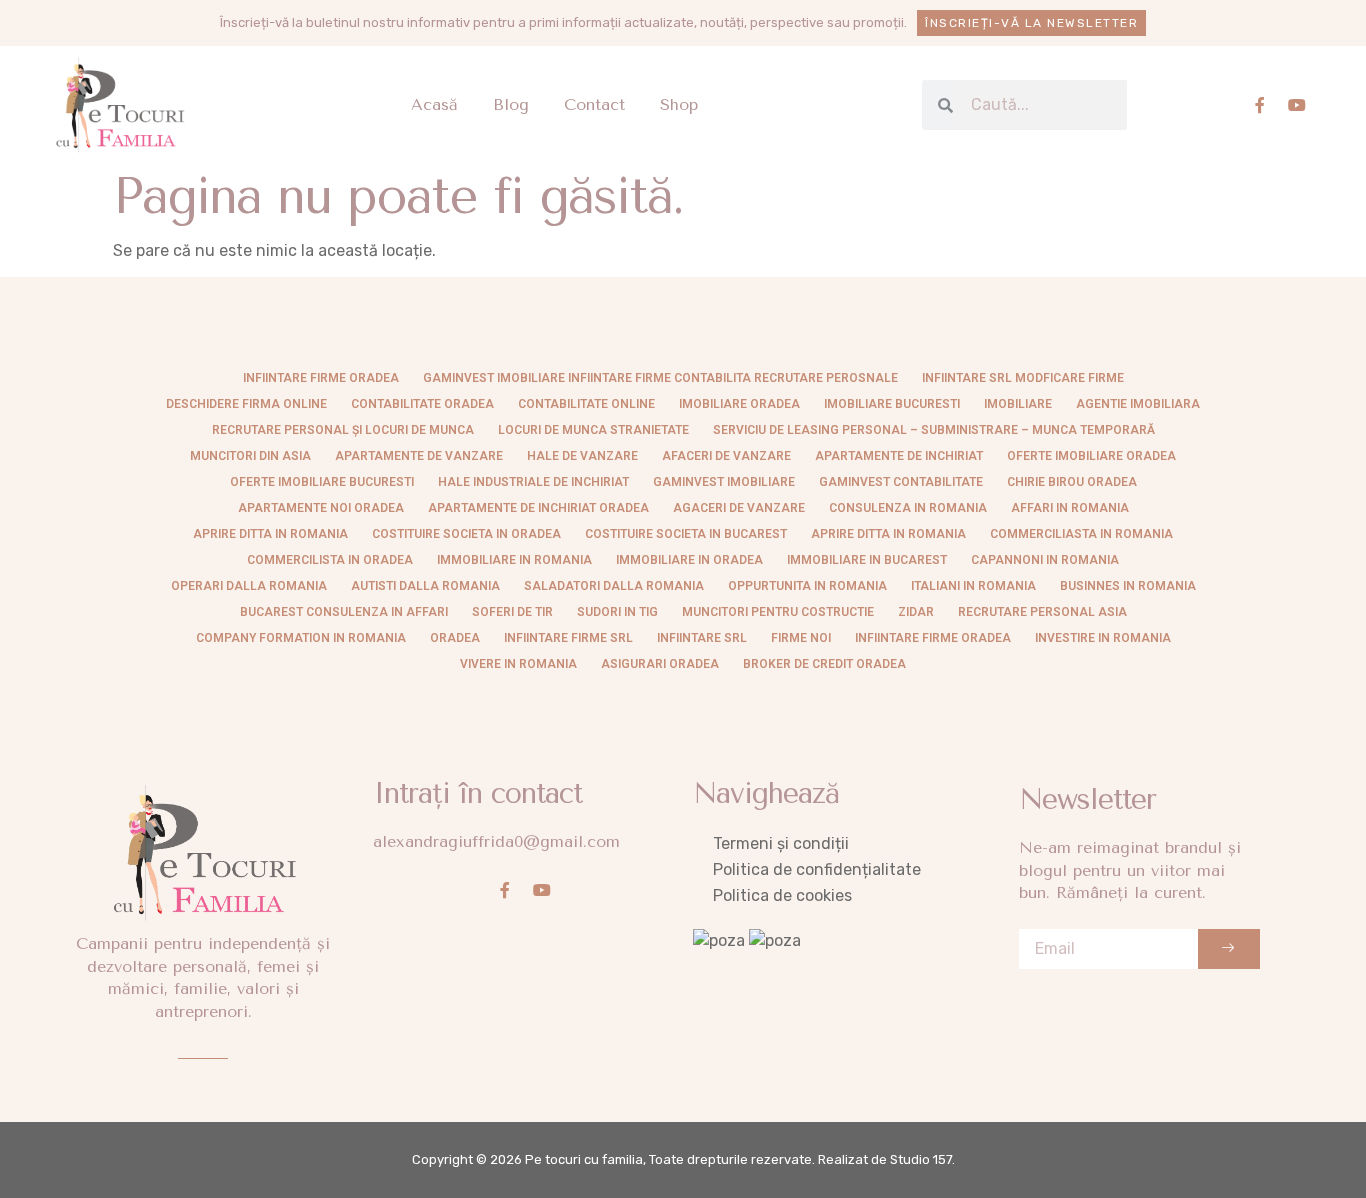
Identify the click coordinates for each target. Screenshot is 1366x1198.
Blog (511, 104)
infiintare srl (702, 638)
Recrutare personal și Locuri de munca (343, 430)
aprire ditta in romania (888, 534)
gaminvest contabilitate (901, 482)
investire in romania (1103, 638)
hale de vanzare (582, 456)
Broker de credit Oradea (824, 664)
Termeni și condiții (781, 843)
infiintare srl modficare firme (1023, 378)
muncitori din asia (250, 456)
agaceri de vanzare (739, 508)
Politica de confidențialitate (817, 869)
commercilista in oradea (330, 560)
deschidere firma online (246, 404)
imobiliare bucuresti (892, 404)
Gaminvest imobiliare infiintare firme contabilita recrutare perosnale (660, 378)
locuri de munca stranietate (593, 430)
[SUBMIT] (1229, 949)
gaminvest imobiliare (724, 482)
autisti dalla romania (425, 586)
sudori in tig (617, 612)
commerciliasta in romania (1081, 534)
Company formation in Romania (301, 638)
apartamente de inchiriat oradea (538, 508)
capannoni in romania (1045, 560)
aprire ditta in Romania (270, 534)
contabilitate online (586, 404)
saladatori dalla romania (614, 586)
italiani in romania (973, 586)
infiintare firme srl (568, 638)
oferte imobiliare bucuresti (322, 482)
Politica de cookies (782, 895)
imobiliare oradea (739, 404)
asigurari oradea (660, 664)
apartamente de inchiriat (899, 456)
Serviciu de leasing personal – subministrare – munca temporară (934, 430)
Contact (594, 104)
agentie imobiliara (1138, 404)
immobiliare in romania (514, 560)
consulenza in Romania (908, 508)
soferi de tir (512, 612)
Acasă (434, 104)
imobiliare (1018, 404)
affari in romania (1070, 508)
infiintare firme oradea (321, 378)
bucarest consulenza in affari (344, 612)
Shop (679, 104)
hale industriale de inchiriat (533, 482)
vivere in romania (518, 664)
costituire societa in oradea (466, 534)
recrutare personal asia (1042, 612)
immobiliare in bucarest (867, 560)
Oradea (455, 638)
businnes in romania (1128, 586)
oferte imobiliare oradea (1091, 456)
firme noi (801, 638)
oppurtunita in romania (807, 586)
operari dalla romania (249, 586)
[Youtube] (1297, 105)
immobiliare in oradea (689, 560)
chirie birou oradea (1072, 482)
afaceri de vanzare (726, 456)
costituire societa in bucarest (686, 534)
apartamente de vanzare (419, 456)
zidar (916, 612)
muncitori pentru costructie (778, 612)
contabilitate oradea (422, 404)
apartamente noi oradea (321, 508)
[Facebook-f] (1260, 105)
